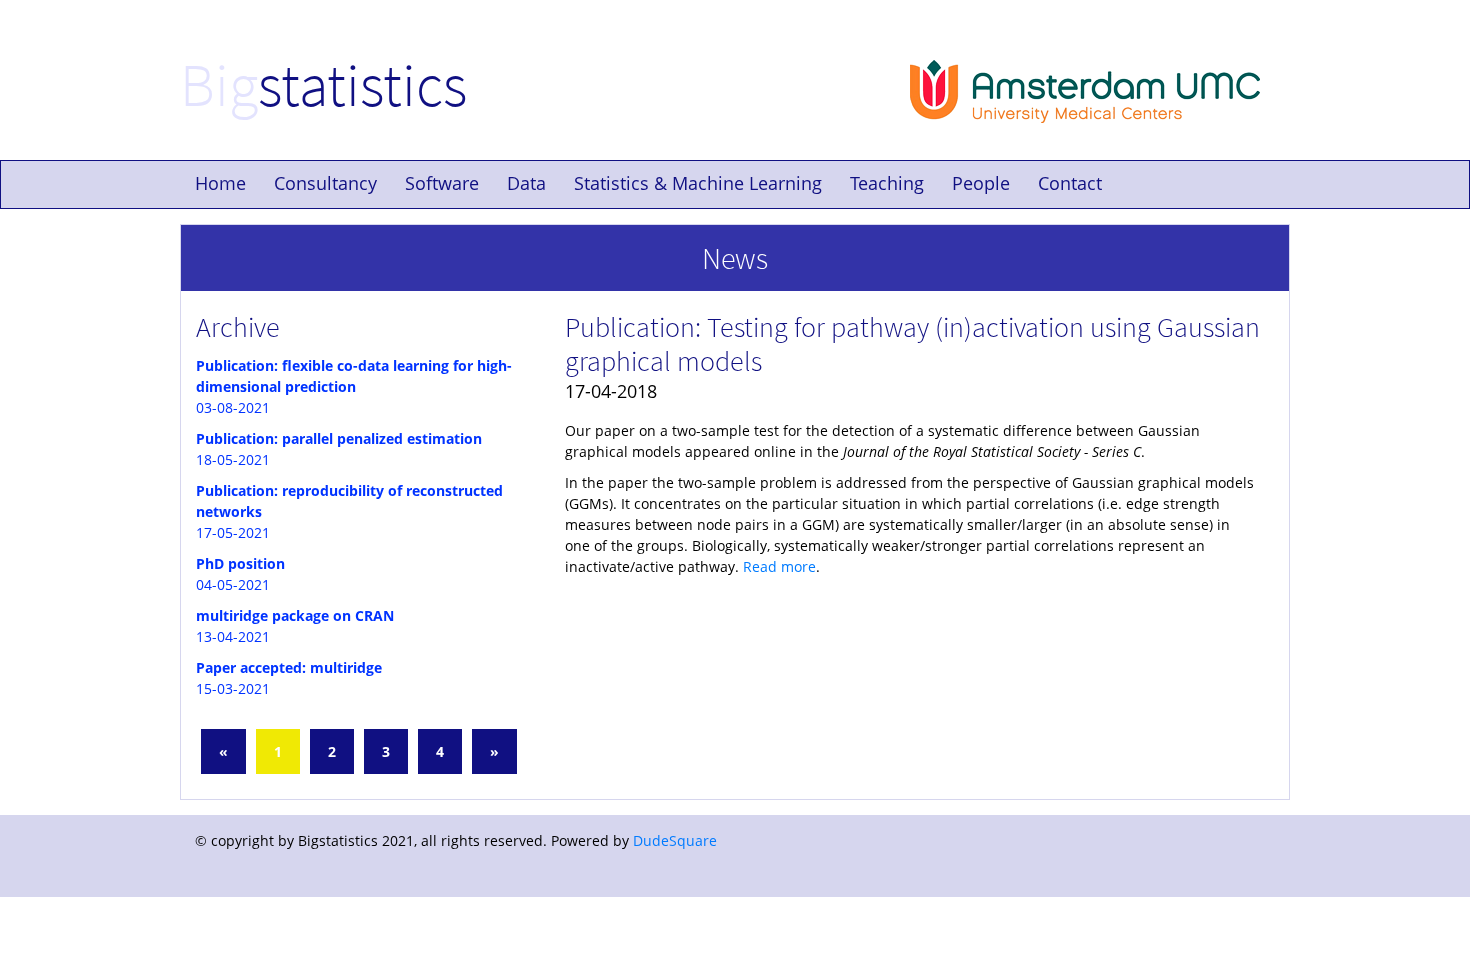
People (981, 183)
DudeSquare (675, 840)
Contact (1070, 183)
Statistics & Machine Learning (698, 183)
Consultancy (325, 183)
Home (220, 183)
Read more (779, 566)
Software (442, 183)
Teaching (887, 183)
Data (526, 183)
